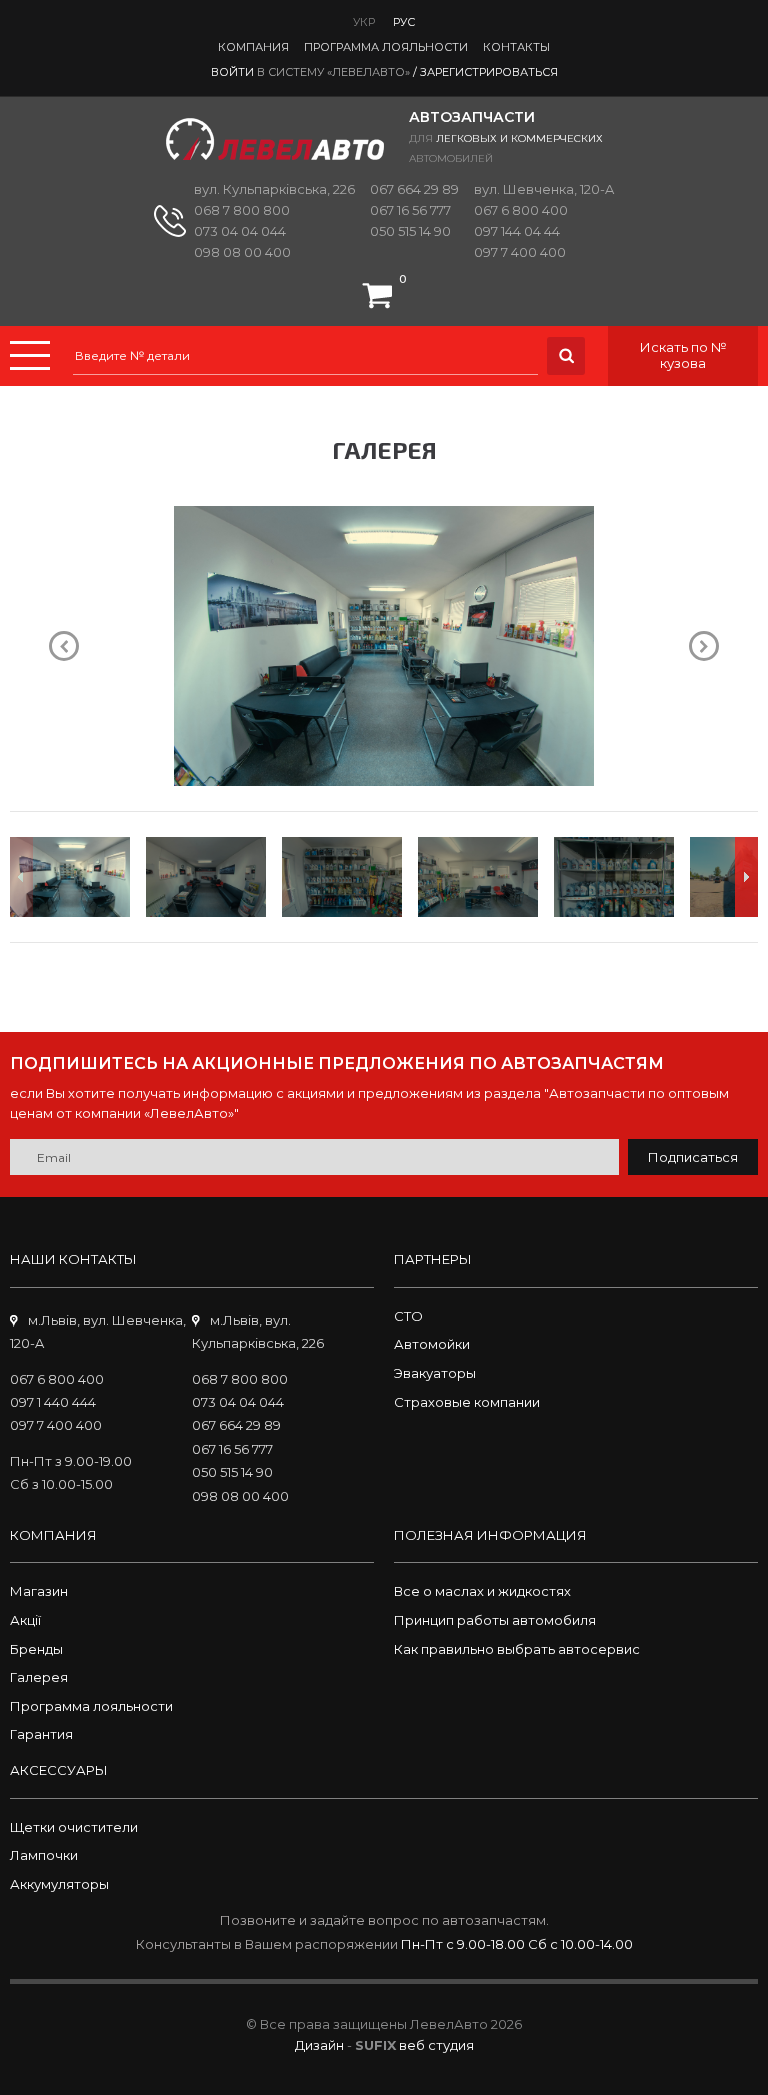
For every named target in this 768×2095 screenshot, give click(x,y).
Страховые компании (467, 1402)
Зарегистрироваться (489, 72)
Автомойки (432, 1344)
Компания (253, 47)
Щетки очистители (74, 1827)
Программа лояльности (386, 47)
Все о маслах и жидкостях (482, 1591)
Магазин (39, 1591)
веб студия (436, 2045)
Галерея (39, 1677)
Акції (25, 1620)
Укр (364, 22)
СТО (408, 1316)
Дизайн (319, 2045)
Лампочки (44, 1855)
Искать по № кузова (683, 355)
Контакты (516, 47)
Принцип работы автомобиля (495, 1620)
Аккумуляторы (59, 1884)
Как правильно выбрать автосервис (517, 1649)
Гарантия (41, 1734)
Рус (404, 22)
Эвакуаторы (435, 1373)
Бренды (36, 1649)
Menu (30, 355)
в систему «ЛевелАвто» (333, 72)
